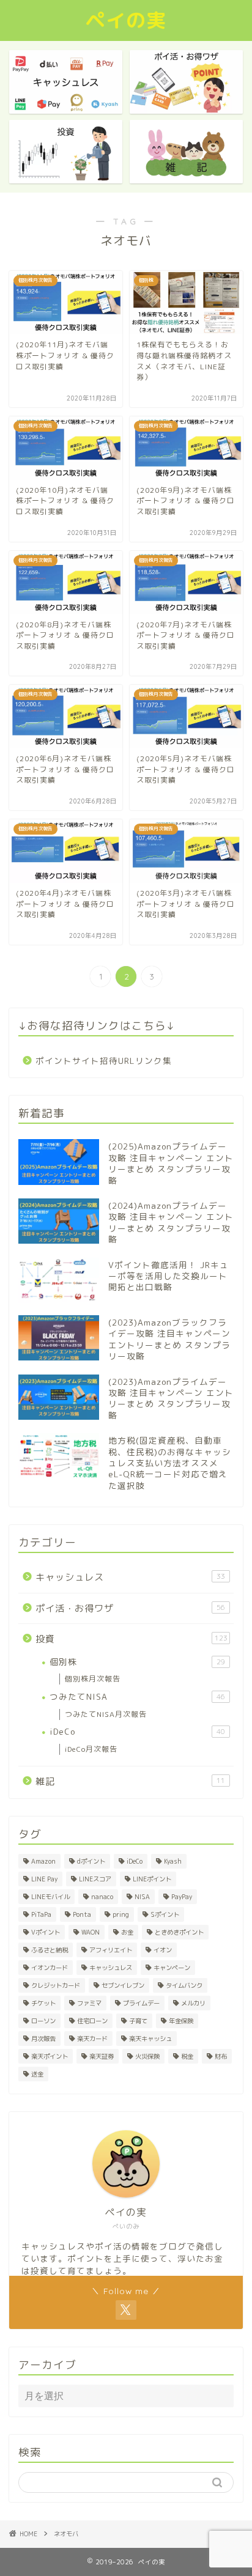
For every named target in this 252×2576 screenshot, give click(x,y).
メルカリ (193, 2003)
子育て (138, 2021)
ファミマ (89, 2003)
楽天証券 (102, 2056)
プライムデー (141, 2003)
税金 (187, 2056)
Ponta (82, 1914)
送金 (37, 2074)
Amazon (43, 1861)
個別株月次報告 (93, 1679)
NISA (142, 1897)
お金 (127, 1932)
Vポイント (46, 1932)
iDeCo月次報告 (91, 1749)
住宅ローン (92, 2021)
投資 (132, 1639)
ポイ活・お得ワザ (130, 1608)
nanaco (102, 1897)
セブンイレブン (123, 1985)
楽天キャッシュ (150, 2039)
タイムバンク (184, 1985)
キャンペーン (172, 1968)
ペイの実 (126, 20)
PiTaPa (41, 1914)
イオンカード (50, 1968)
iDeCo (137, 1731)
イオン (163, 1950)
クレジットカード (56, 1985)
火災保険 (147, 2056)
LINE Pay (44, 1879)
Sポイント (165, 1914)
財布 (221, 2056)
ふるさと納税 (50, 1950)
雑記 (130, 1781)
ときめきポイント (179, 1932)
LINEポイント (152, 1879)
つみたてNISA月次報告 (106, 1714)
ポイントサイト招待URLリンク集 (104, 1061)
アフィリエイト (111, 1950)
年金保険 (181, 2021)
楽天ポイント (50, 2056)
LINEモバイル (50, 1897)
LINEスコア (95, 1879)
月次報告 (43, 2039)
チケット (43, 2003)
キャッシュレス (130, 1577)
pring (121, 1914)
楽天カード (92, 2039)
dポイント (91, 1861)
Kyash (173, 1861)
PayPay (182, 1897)
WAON (91, 1932)
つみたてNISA (137, 1696)
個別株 (137, 1662)
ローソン (43, 2021)
